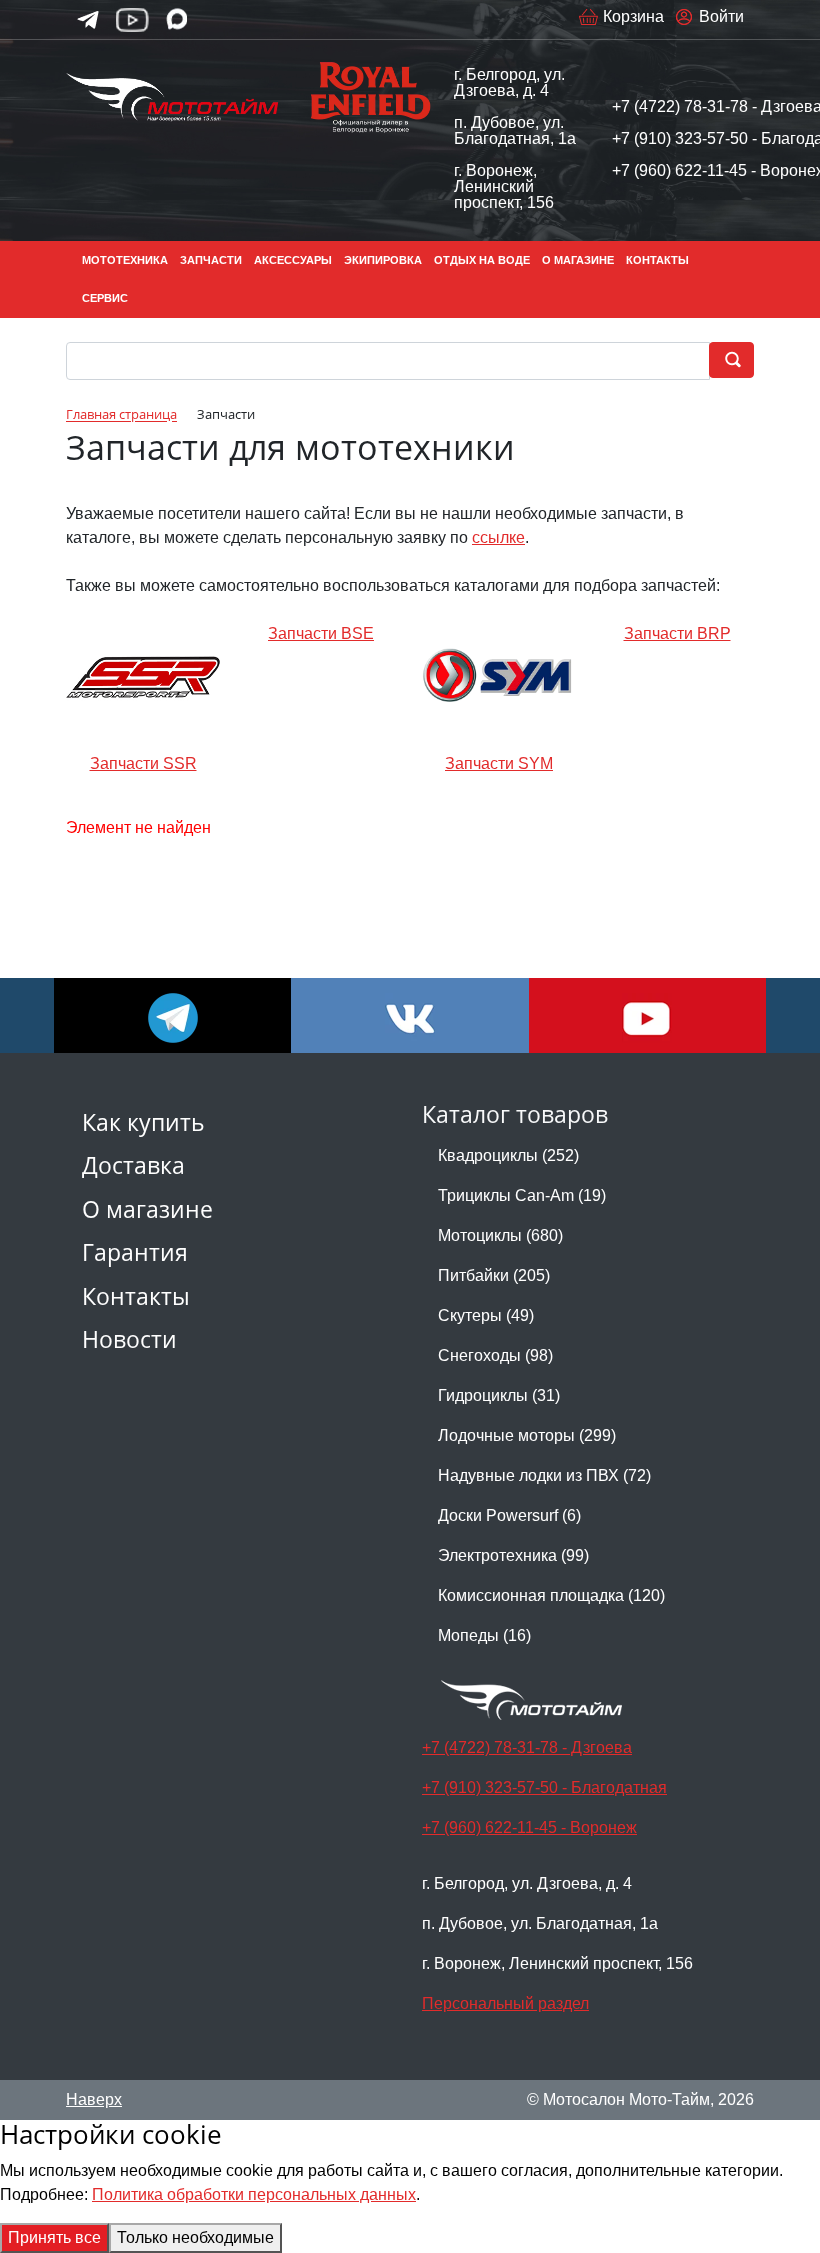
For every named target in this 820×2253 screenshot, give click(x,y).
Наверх (94, 2099)
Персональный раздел (505, 2003)
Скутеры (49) (486, 1315)
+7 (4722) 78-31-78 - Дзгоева (527, 1747)
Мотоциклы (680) (500, 1235)
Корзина (633, 16)
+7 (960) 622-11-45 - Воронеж (529, 1827)
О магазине (147, 1209)
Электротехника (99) (513, 1555)
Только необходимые (195, 2237)
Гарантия (135, 1252)
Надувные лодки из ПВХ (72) (544, 1475)
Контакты (136, 1296)
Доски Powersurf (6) (509, 1515)
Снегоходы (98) (495, 1355)
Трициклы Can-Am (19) (522, 1195)
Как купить (143, 1122)
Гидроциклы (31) (499, 1395)
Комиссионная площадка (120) (551, 1595)
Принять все (54, 2237)
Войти (721, 16)
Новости (129, 1339)
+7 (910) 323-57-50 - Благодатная (544, 1787)
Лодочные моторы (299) (527, 1435)
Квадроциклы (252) (508, 1155)
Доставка (133, 1165)
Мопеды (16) (484, 1635)
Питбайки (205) (494, 1275)
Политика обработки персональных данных (254, 2194)
